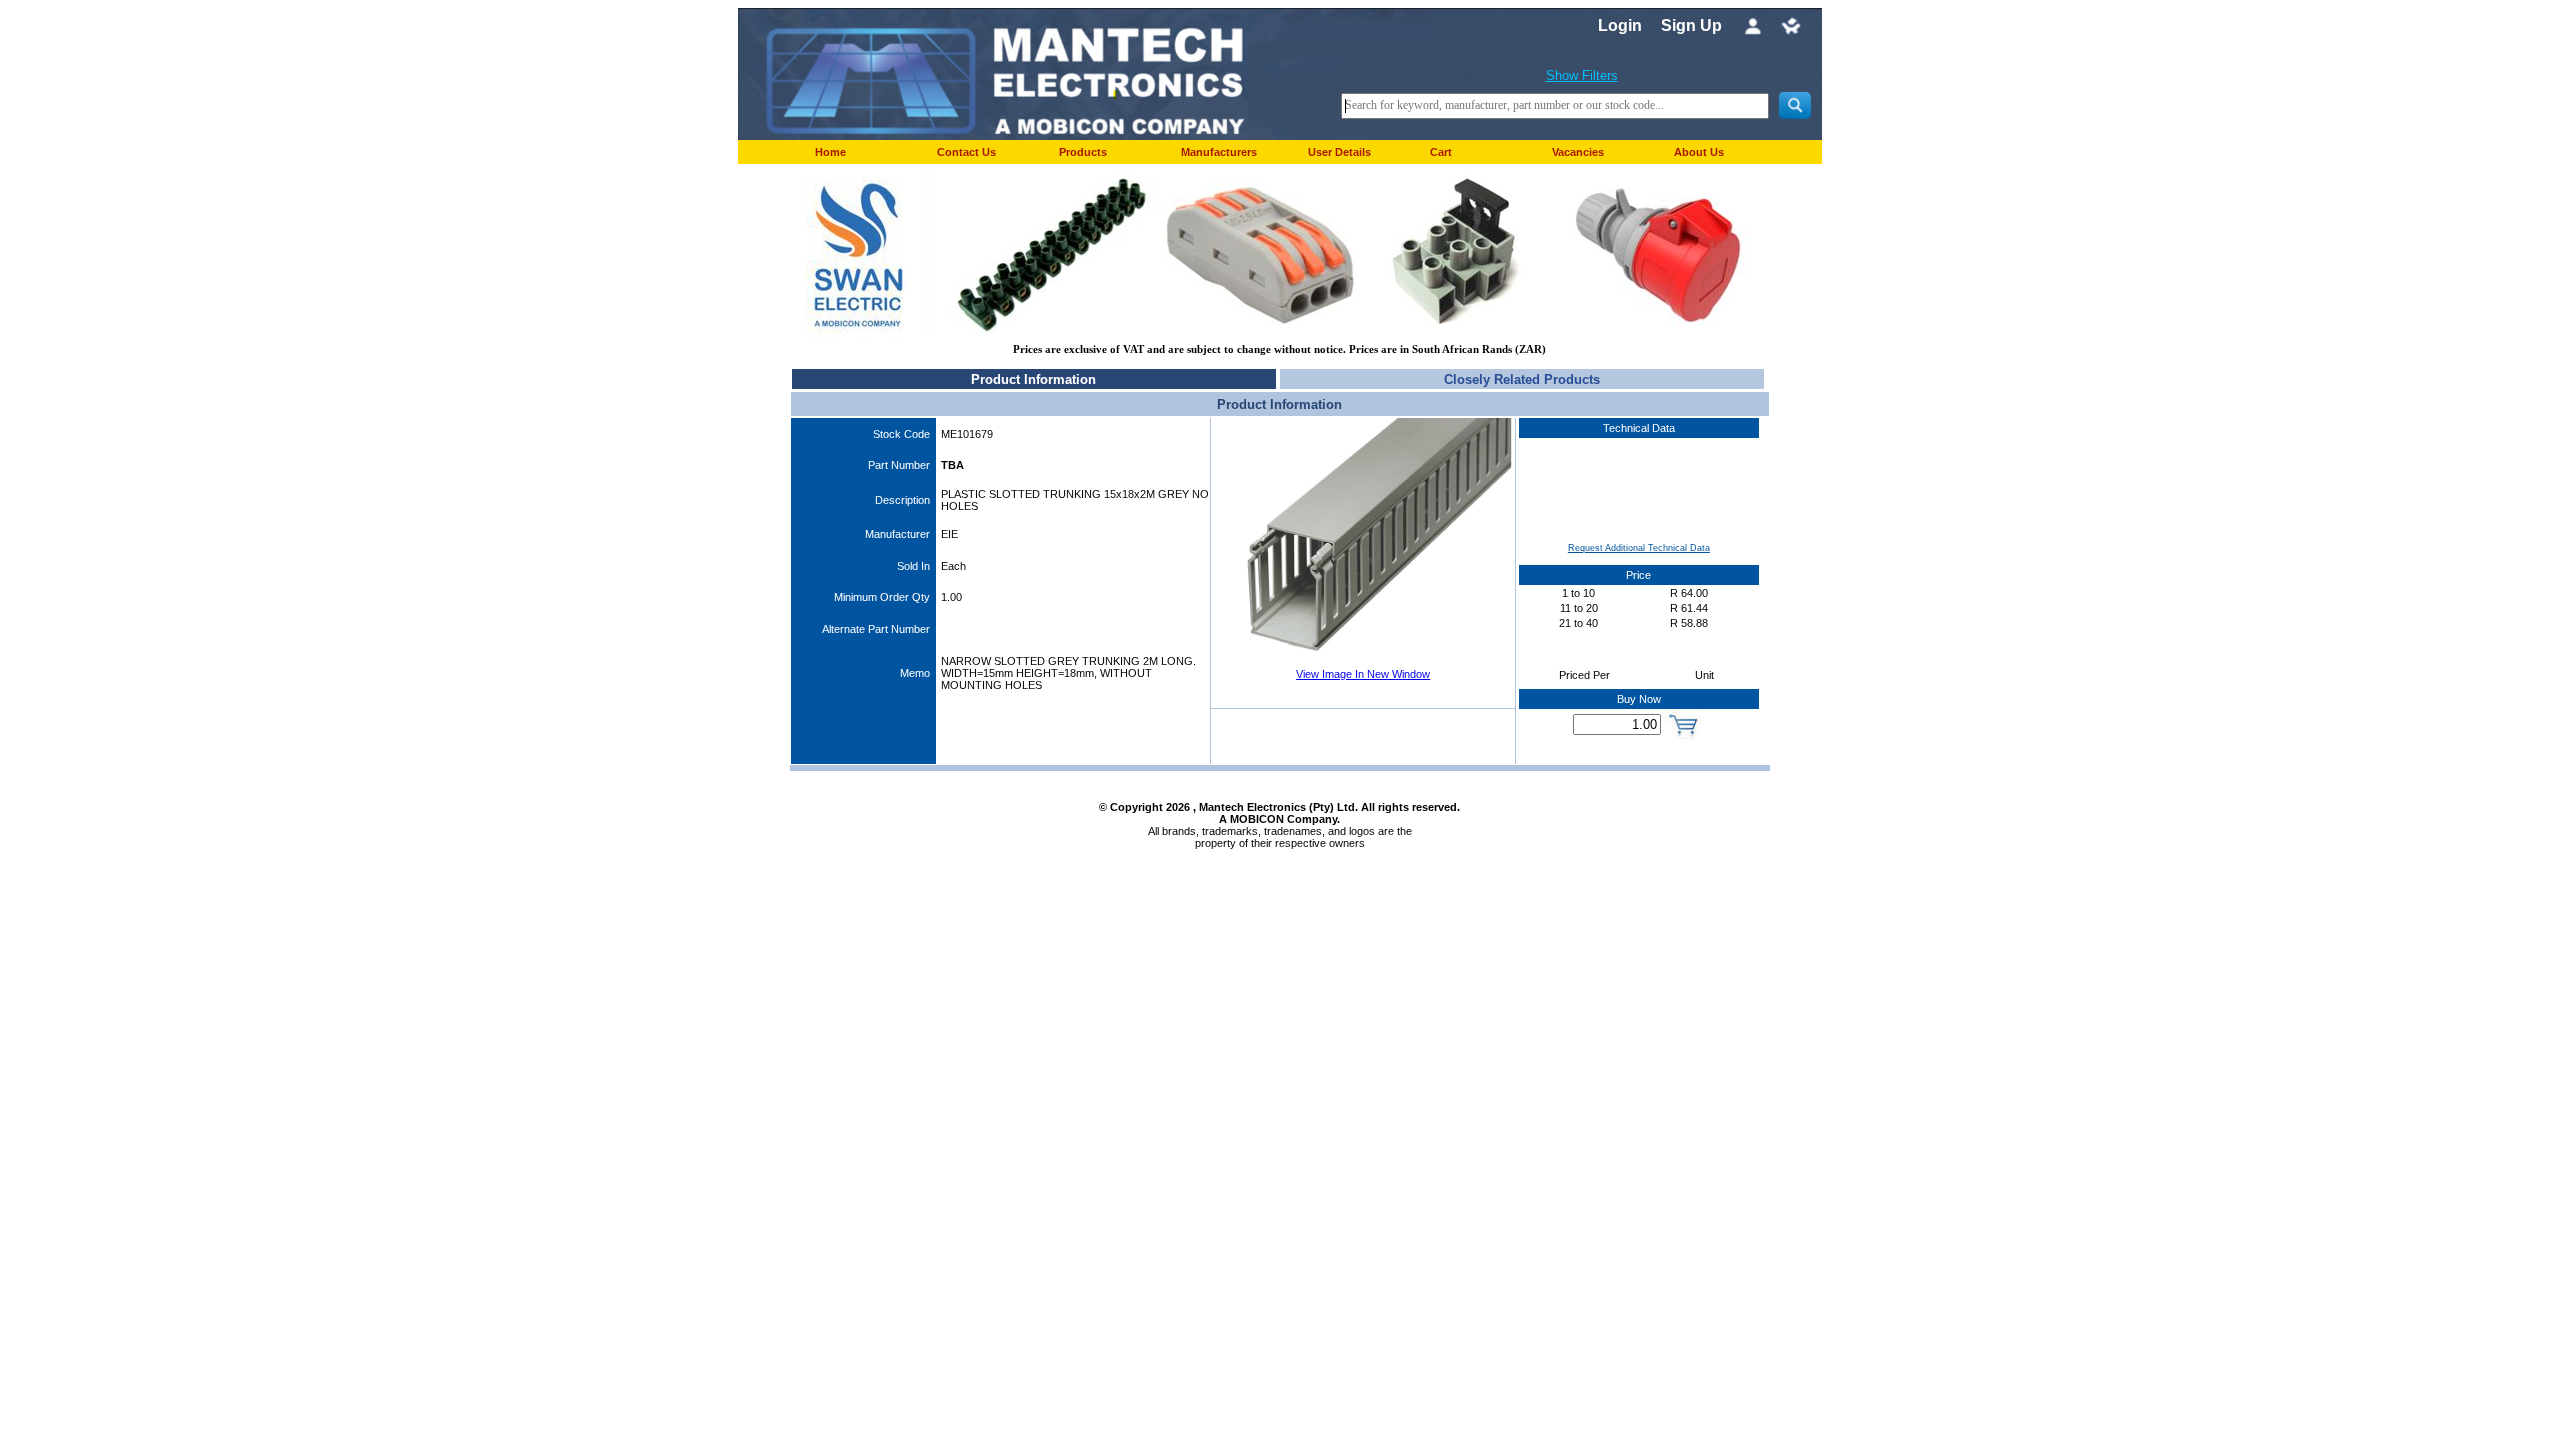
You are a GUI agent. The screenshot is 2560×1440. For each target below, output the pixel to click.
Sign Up (1691, 25)
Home (830, 152)
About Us (1699, 152)
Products (1083, 152)
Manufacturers (1219, 152)
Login (1620, 25)
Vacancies (1578, 152)
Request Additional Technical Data (1639, 548)
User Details (1339, 152)
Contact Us (966, 152)
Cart (1441, 152)
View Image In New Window (1363, 674)
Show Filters (1582, 75)
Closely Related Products (1522, 379)
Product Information (1033, 379)
